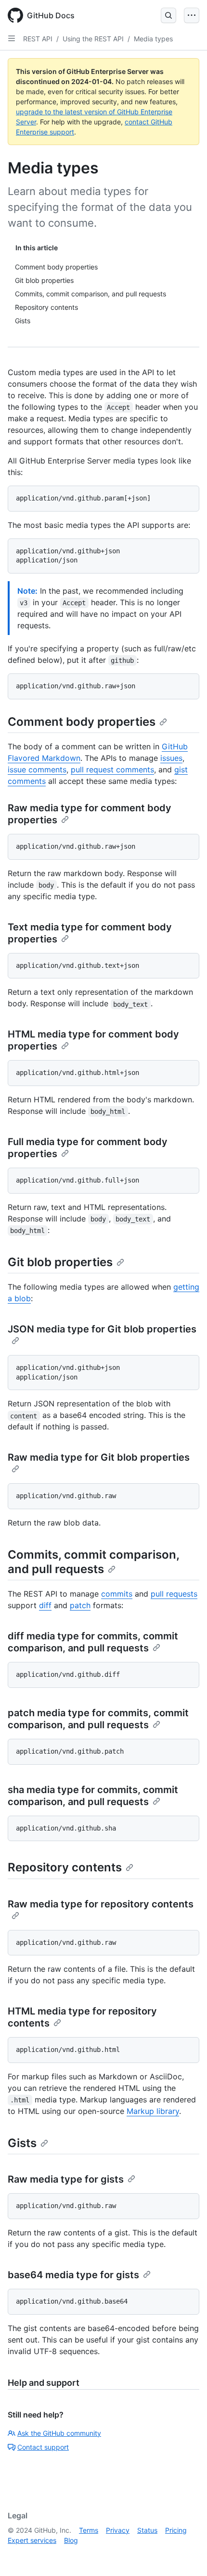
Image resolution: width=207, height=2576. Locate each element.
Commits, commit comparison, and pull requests (93, 1562)
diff (45, 1605)
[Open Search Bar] (168, 15)
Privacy (118, 2530)
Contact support (43, 2447)
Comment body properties (82, 722)
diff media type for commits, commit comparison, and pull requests (93, 1642)
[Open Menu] (192, 15)
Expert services (32, 2540)
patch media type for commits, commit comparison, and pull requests (98, 1719)
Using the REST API (93, 39)
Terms (89, 2530)
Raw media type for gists (66, 2179)
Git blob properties (60, 1262)
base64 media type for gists (73, 2275)
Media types (153, 39)
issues (171, 758)
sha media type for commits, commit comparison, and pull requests (93, 1796)
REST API (38, 39)
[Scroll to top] (186, 2555)
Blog (71, 2540)
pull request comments (112, 769)
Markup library (153, 2111)
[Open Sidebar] (12, 38)
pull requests (174, 1594)
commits (117, 1594)
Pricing (176, 2530)
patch (80, 1605)
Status (147, 2530)
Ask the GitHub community (59, 2433)
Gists (22, 2143)
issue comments (37, 769)
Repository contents (65, 1867)
